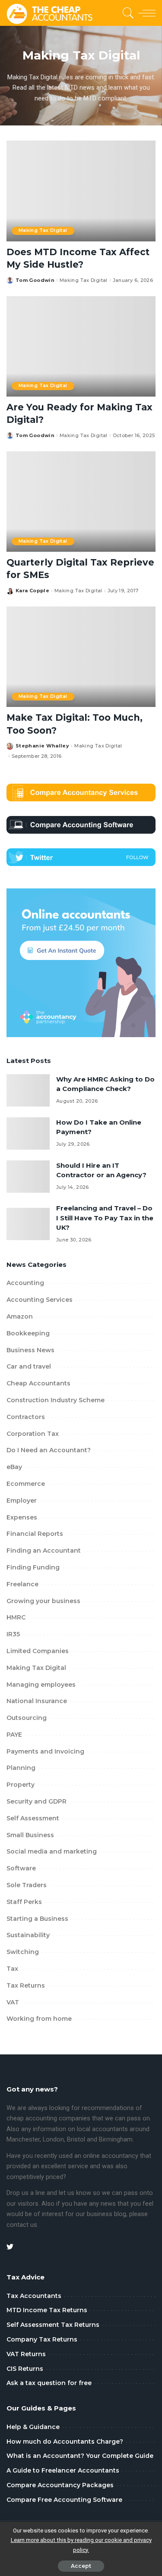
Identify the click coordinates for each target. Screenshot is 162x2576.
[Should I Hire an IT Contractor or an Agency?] (28, 1177)
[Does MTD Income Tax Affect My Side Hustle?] (81, 191)
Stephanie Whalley (42, 746)
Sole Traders (27, 1885)
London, (55, 2140)
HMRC (16, 1617)
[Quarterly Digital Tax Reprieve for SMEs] (81, 502)
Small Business (30, 1835)
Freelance (22, 1584)
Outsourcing (27, 1718)
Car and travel (29, 1366)
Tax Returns (26, 1985)
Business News (30, 1350)
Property (21, 1785)
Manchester (23, 2140)
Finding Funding (33, 1567)
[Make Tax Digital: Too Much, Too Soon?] (81, 657)
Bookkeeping (28, 1333)
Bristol (76, 2140)
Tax (12, 1969)
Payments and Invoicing (45, 1751)
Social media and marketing (52, 1851)
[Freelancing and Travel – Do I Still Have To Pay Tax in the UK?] (28, 1224)
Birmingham (116, 2140)
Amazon (20, 1316)
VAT (13, 2002)
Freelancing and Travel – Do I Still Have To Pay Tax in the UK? (105, 1218)
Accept (81, 2566)
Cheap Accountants (38, 1383)
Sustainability (28, 1935)
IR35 (13, 1634)
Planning (21, 1768)
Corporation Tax (33, 1434)
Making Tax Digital (43, 230)
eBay (14, 1467)
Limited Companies (38, 1651)
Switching (23, 1952)
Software (21, 1868)
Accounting (25, 1283)
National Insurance (37, 1701)
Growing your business (43, 1601)
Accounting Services (40, 1300)
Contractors (26, 1417)
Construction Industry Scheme (56, 1400)
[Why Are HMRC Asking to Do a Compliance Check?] (28, 1090)
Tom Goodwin (35, 280)
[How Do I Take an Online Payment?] (28, 1133)
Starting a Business (37, 1919)
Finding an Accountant (44, 1551)
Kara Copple (32, 591)
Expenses (22, 1517)
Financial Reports (35, 1534)
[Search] (127, 13)
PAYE (14, 1735)
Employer (22, 1501)
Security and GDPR (37, 1801)
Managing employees (41, 1685)
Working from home (39, 2019)
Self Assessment (33, 1818)
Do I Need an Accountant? (49, 1450)
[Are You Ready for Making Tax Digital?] (81, 346)
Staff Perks (24, 1902)
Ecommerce (26, 1484)
